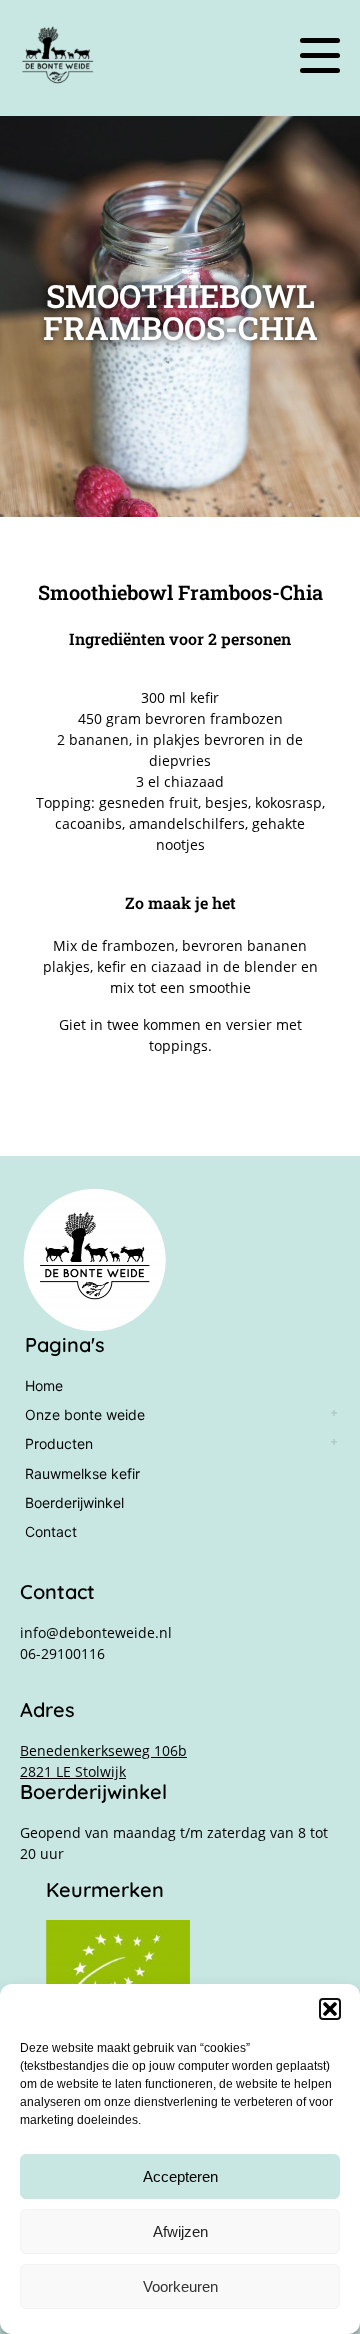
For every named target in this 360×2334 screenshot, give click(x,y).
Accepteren (180, 2176)
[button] (330, 2009)
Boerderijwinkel (74, 1502)
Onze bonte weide (85, 1414)
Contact (51, 1531)
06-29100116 (62, 1653)
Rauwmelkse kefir (82, 1473)
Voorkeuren (180, 2286)
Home (44, 1385)
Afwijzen (180, 2231)
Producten (59, 1443)
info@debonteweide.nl (96, 1632)
